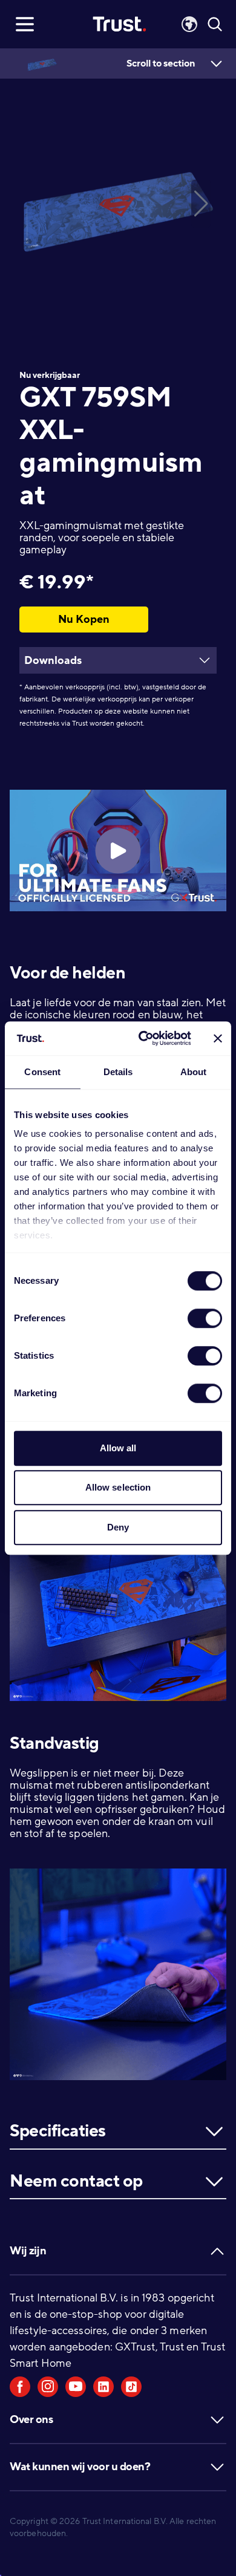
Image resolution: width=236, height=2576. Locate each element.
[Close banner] (218, 1038)
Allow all (118, 1448)
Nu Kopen (84, 619)
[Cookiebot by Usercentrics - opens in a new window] (143, 1038)
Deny (118, 1527)
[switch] (205, 1318)
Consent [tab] (42, 1072)
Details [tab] (118, 1072)
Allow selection (118, 1487)
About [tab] (194, 1072)
